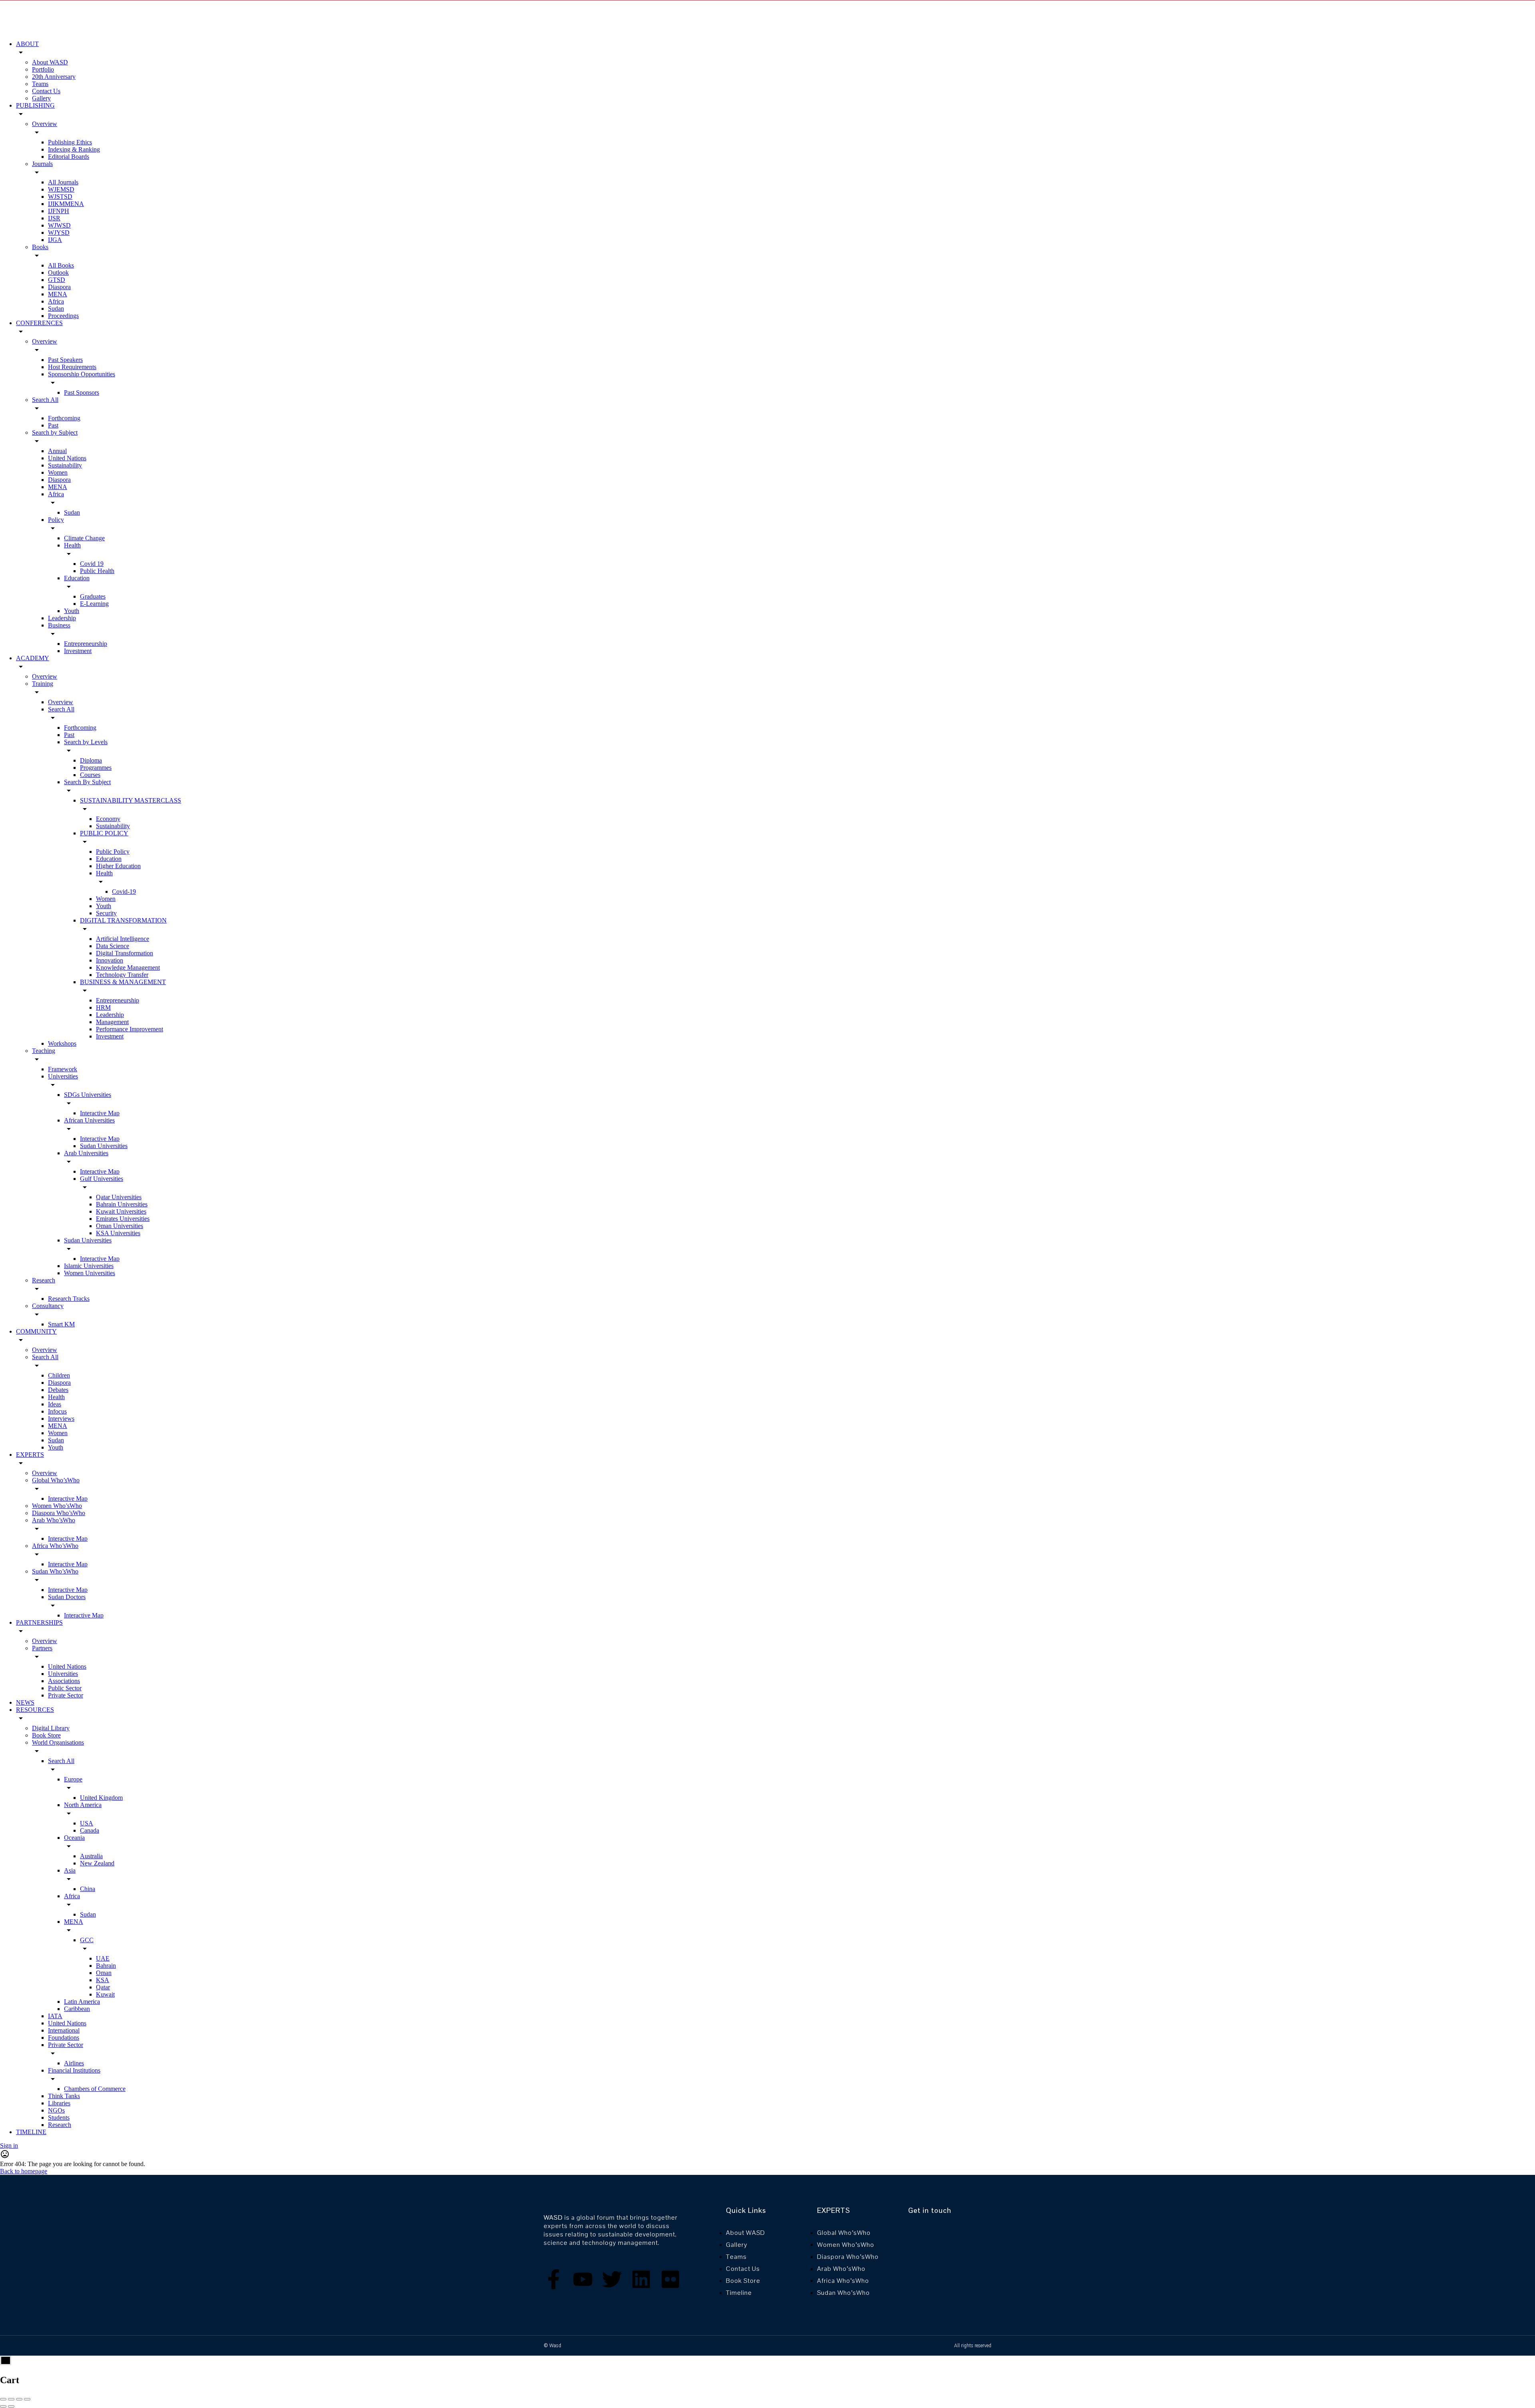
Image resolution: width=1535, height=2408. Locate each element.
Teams (40, 84)
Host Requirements (72, 367)
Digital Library (51, 1728)
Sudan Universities (104, 1146)
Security (106, 913)
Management (112, 1022)
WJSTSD (60, 197)
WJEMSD (61, 189)
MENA (58, 294)
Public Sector (65, 1688)
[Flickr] (670, 2279)
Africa (56, 301)
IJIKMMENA (66, 204)
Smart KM (61, 1324)
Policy (56, 520)
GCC (87, 1940)
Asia (70, 1870)
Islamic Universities (89, 1266)
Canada (90, 1830)
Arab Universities (86, 1153)
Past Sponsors (82, 392)
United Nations (67, 458)
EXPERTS (30, 1455)
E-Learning (94, 604)
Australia (91, 1856)
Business (59, 625)
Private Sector (66, 1695)
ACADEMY (33, 658)
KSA (103, 1980)
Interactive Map (100, 1113)
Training (43, 684)
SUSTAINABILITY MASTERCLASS (131, 800)
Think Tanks (64, 2096)
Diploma (91, 760)
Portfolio (43, 69)
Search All (45, 400)
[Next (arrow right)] (11, 2406)
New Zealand (97, 1863)
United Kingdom (101, 1798)
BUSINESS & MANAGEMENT (123, 982)
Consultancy (48, 1306)
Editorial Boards (69, 157)
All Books (61, 265)
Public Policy (113, 852)
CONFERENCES (39, 323)
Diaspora (59, 287)
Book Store (46, 1735)
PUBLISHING (35, 105)
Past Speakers (65, 360)
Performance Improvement (130, 1029)
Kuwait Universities (121, 1211)
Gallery (41, 98)
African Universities (89, 1120)
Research (44, 1280)
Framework (63, 1069)
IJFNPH (59, 211)
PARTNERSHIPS (39, 1622)
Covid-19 (124, 892)
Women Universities (90, 1273)
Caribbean (77, 2009)
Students (59, 2117)
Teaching (44, 1051)
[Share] (11, 2399)
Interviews (61, 1419)
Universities (63, 1076)
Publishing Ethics (70, 142)
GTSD (57, 280)
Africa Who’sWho (55, 1546)
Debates (58, 1390)
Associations (64, 1681)
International (64, 2030)
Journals (42, 164)
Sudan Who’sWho (55, 1571)
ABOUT (27, 44)
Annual (57, 451)
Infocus (57, 1411)
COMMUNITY (36, 1331)
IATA (55, 2016)
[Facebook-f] (554, 2279)
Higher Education (118, 866)
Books (40, 247)
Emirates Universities (123, 1219)
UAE (103, 1958)
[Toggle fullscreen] (19, 2399)
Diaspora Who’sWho (59, 1513)
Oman (104, 1973)
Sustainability (65, 465)
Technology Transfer (122, 975)
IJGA (55, 240)
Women (58, 472)
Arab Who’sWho (54, 1520)
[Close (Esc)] (3, 2399)
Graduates (93, 596)
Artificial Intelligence (123, 939)
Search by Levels (86, 742)
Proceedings (63, 316)
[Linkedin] (641, 2279)
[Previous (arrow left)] (3, 2406)
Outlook (58, 273)
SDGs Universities (88, 1095)
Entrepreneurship (86, 644)
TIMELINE (31, 2132)
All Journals (63, 182)
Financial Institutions (74, 2070)
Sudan (56, 308)
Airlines (74, 2063)
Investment (78, 651)
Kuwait (105, 1994)
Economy (108, 819)
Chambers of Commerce (95, 2089)
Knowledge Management (128, 967)
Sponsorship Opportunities (82, 374)
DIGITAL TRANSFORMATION (123, 920)
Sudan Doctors (67, 1597)
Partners (42, 1648)
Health (72, 545)
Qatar (103, 1987)
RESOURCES (35, 1710)
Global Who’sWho (56, 1480)
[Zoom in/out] (27, 2399)
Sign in (9, 2145)
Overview (45, 124)
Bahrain (106, 1966)
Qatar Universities (119, 1197)
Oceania (74, 1838)
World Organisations (58, 1742)
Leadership (62, 618)
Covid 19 (92, 564)
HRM (103, 1007)
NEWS (25, 1702)
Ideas (55, 1404)
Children (59, 1375)
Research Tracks (69, 1299)
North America (83, 1805)
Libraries (59, 2103)
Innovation (110, 960)
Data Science (113, 946)
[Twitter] (612, 2279)
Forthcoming (64, 418)
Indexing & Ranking (74, 149)
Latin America (82, 2002)
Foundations (64, 2038)
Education (77, 578)
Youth (72, 611)
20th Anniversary (54, 77)
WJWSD (59, 225)
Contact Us (46, 91)
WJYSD (59, 233)
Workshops (62, 1043)
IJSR (54, 218)
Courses (90, 775)
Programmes (96, 768)
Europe (73, 1779)
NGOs (56, 2110)
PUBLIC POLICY (104, 833)
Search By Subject (87, 782)
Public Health (97, 571)
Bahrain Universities (122, 1204)
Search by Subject (55, 432)
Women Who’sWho (57, 1506)
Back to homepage (24, 2171)
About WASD (50, 62)
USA (87, 1823)
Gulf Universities (102, 1179)
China (88, 1889)
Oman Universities (120, 1226)
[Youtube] (583, 2279)
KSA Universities (118, 1233)
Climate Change (84, 538)
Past (53, 425)
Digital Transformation (125, 953)
